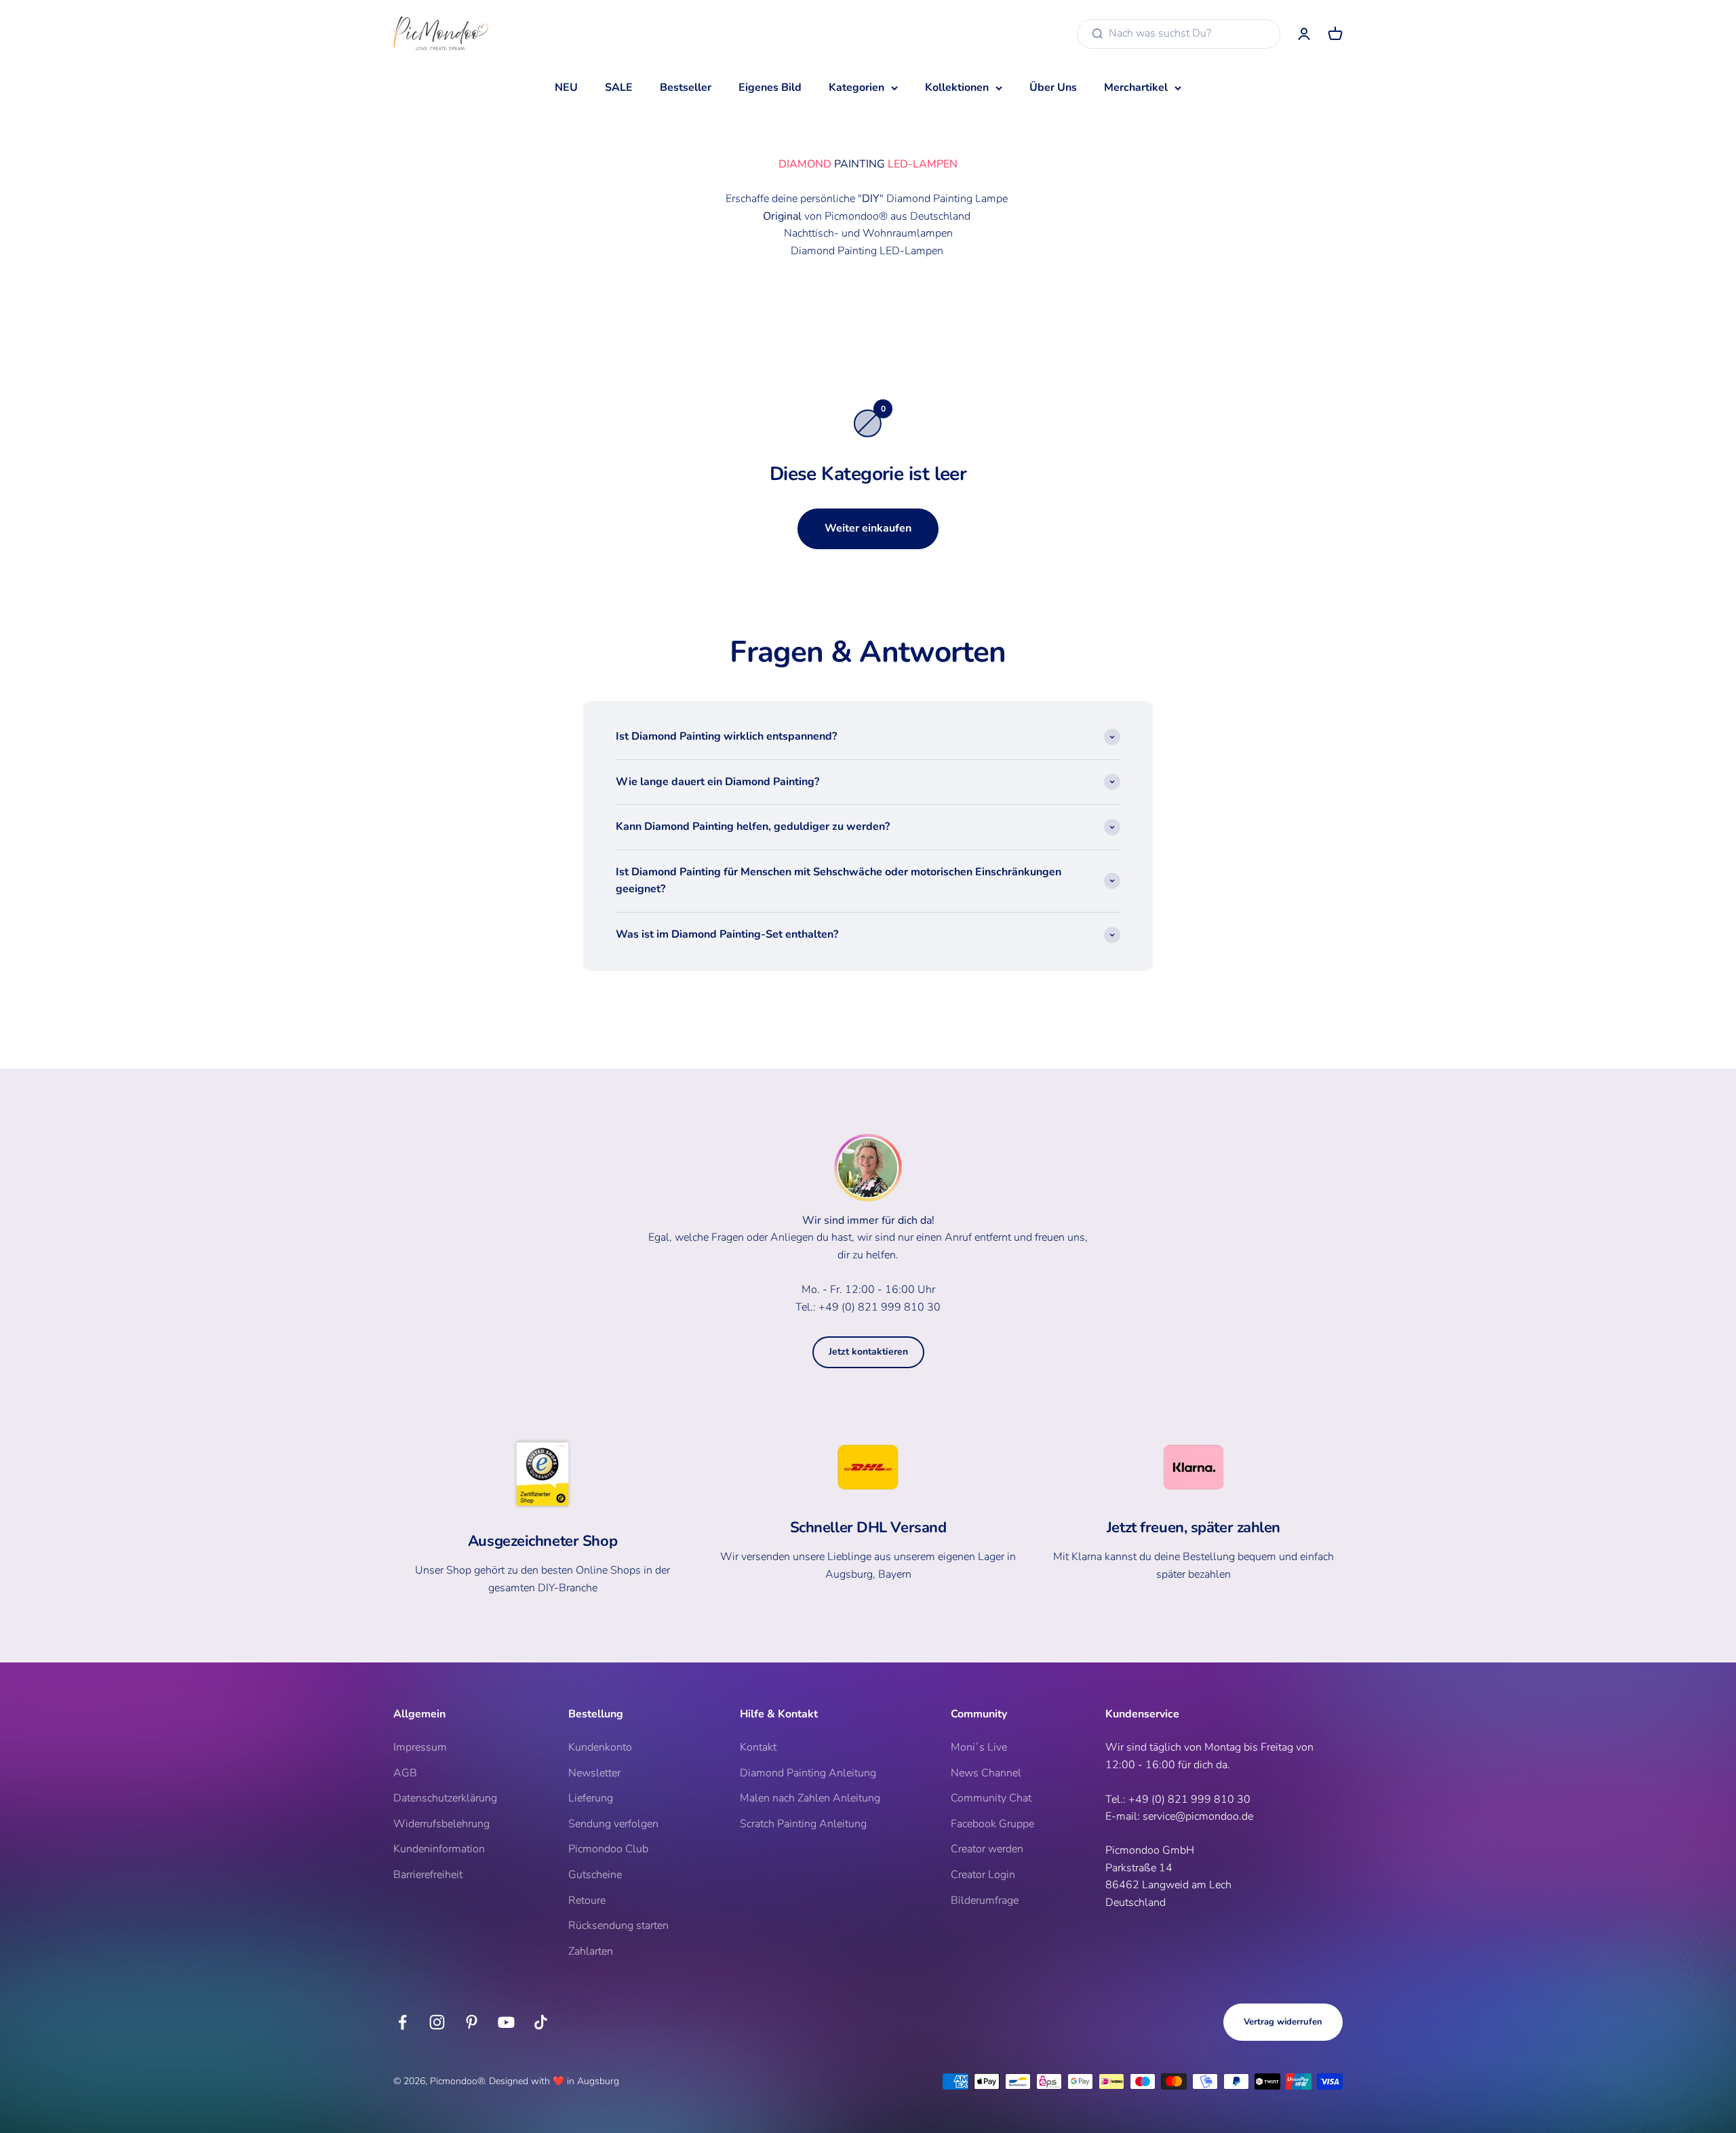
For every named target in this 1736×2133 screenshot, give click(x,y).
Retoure (587, 1900)
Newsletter (594, 1773)
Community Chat (991, 1798)
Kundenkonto (600, 1747)
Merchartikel (1136, 87)
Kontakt (758, 1747)
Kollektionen (957, 87)
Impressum (420, 1747)
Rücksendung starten (618, 1926)
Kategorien (856, 87)
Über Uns (1053, 87)
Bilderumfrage (985, 1900)
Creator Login (983, 1875)
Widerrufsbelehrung (441, 1824)
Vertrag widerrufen (1283, 2022)
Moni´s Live (979, 1747)
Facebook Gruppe (992, 1824)
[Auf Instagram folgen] (437, 2022)
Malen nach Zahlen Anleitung (810, 1798)
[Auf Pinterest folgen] (472, 2022)
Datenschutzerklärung (445, 1798)
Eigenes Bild (770, 87)
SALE (619, 87)
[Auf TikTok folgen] (541, 2022)
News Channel (986, 1773)
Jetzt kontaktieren (868, 1352)
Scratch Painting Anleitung (803, 1824)
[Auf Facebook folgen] (402, 2022)
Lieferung (591, 1798)
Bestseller (686, 87)
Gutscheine (595, 1875)
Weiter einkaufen (868, 528)
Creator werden (987, 1849)
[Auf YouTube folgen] (506, 2022)
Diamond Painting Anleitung (808, 1773)
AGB (405, 1773)
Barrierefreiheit (428, 1875)
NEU (566, 87)
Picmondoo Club (608, 1849)
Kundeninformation (439, 1849)
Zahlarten (591, 1951)
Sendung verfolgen (613, 1824)
